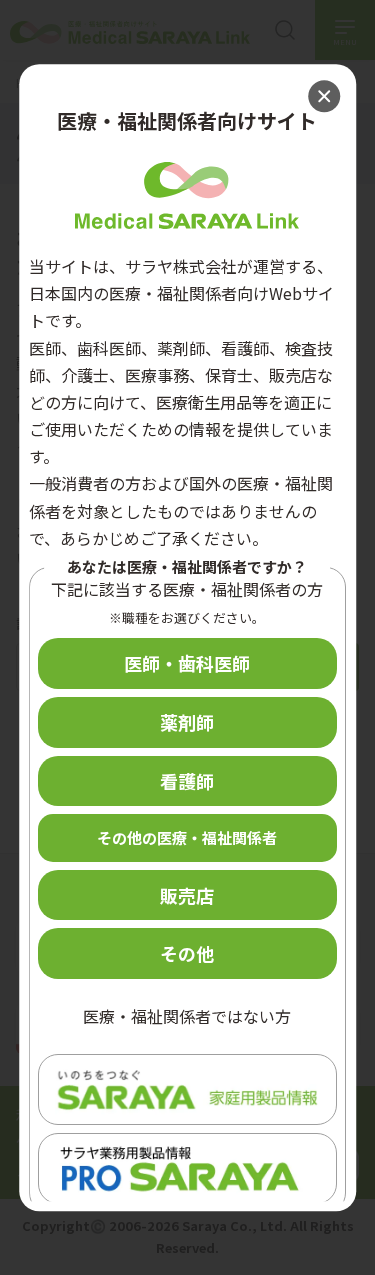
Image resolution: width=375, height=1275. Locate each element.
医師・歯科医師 (188, 664)
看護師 (188, 781)
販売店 (188, 895)
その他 (188, 954)
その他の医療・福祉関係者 (188, 838)
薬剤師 (188, 722)
